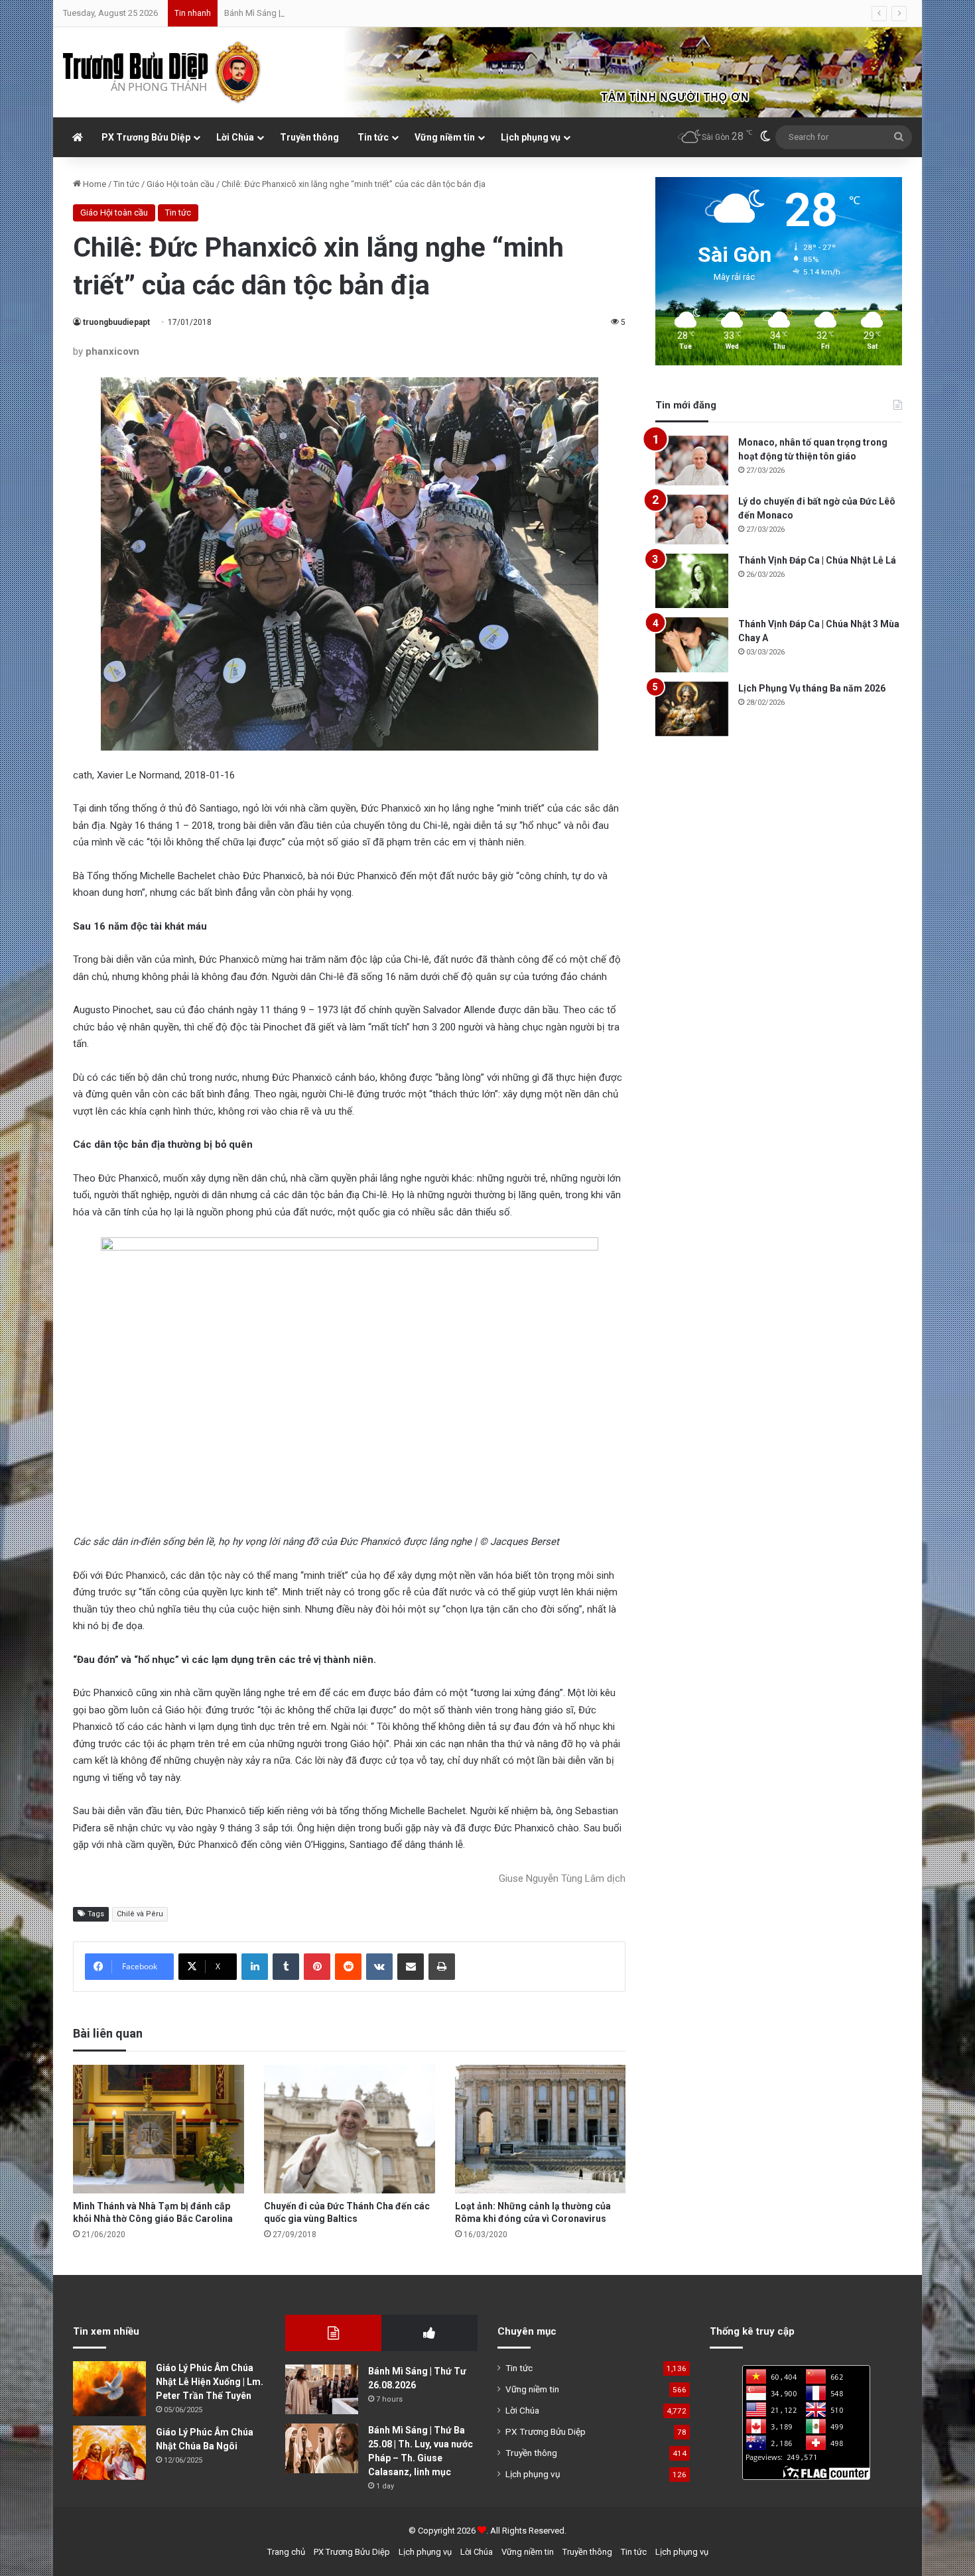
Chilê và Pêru (140, 1914)
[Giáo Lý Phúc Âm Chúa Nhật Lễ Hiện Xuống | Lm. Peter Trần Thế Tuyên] (109, 2389)
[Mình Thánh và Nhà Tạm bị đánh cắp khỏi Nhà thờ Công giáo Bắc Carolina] (159, 2129)
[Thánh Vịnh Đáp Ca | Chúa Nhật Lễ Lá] (692, 581)
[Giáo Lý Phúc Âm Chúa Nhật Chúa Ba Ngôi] (109, 2453)
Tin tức (373, 137)
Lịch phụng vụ (531, 137)
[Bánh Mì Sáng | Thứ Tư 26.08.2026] (322, 2389)
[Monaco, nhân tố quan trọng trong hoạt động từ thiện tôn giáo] (692, 460)
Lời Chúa (235, 137)
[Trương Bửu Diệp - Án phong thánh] (162, 72)
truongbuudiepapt (116, 322)
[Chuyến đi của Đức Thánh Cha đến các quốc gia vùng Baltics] (350, 2129)
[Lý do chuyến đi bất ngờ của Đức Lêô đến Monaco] (692, 520)
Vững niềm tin (445, 137)
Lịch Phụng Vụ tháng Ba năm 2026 (812, 688)
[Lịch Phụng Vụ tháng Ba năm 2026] (692, 709)
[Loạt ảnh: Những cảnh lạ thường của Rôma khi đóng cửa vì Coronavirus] (541, 2129)
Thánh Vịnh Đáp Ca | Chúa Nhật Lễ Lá (817, 560)
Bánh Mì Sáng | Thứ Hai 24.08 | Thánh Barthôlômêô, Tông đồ (337, 13)
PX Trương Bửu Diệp (146, 137)
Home (94, 184)
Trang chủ (286, 2552)
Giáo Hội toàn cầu (180, 184)
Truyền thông (309, 137)
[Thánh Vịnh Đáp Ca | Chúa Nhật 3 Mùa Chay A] (692, 645)
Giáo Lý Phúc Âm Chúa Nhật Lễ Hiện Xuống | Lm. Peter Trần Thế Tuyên (210, 2382)
